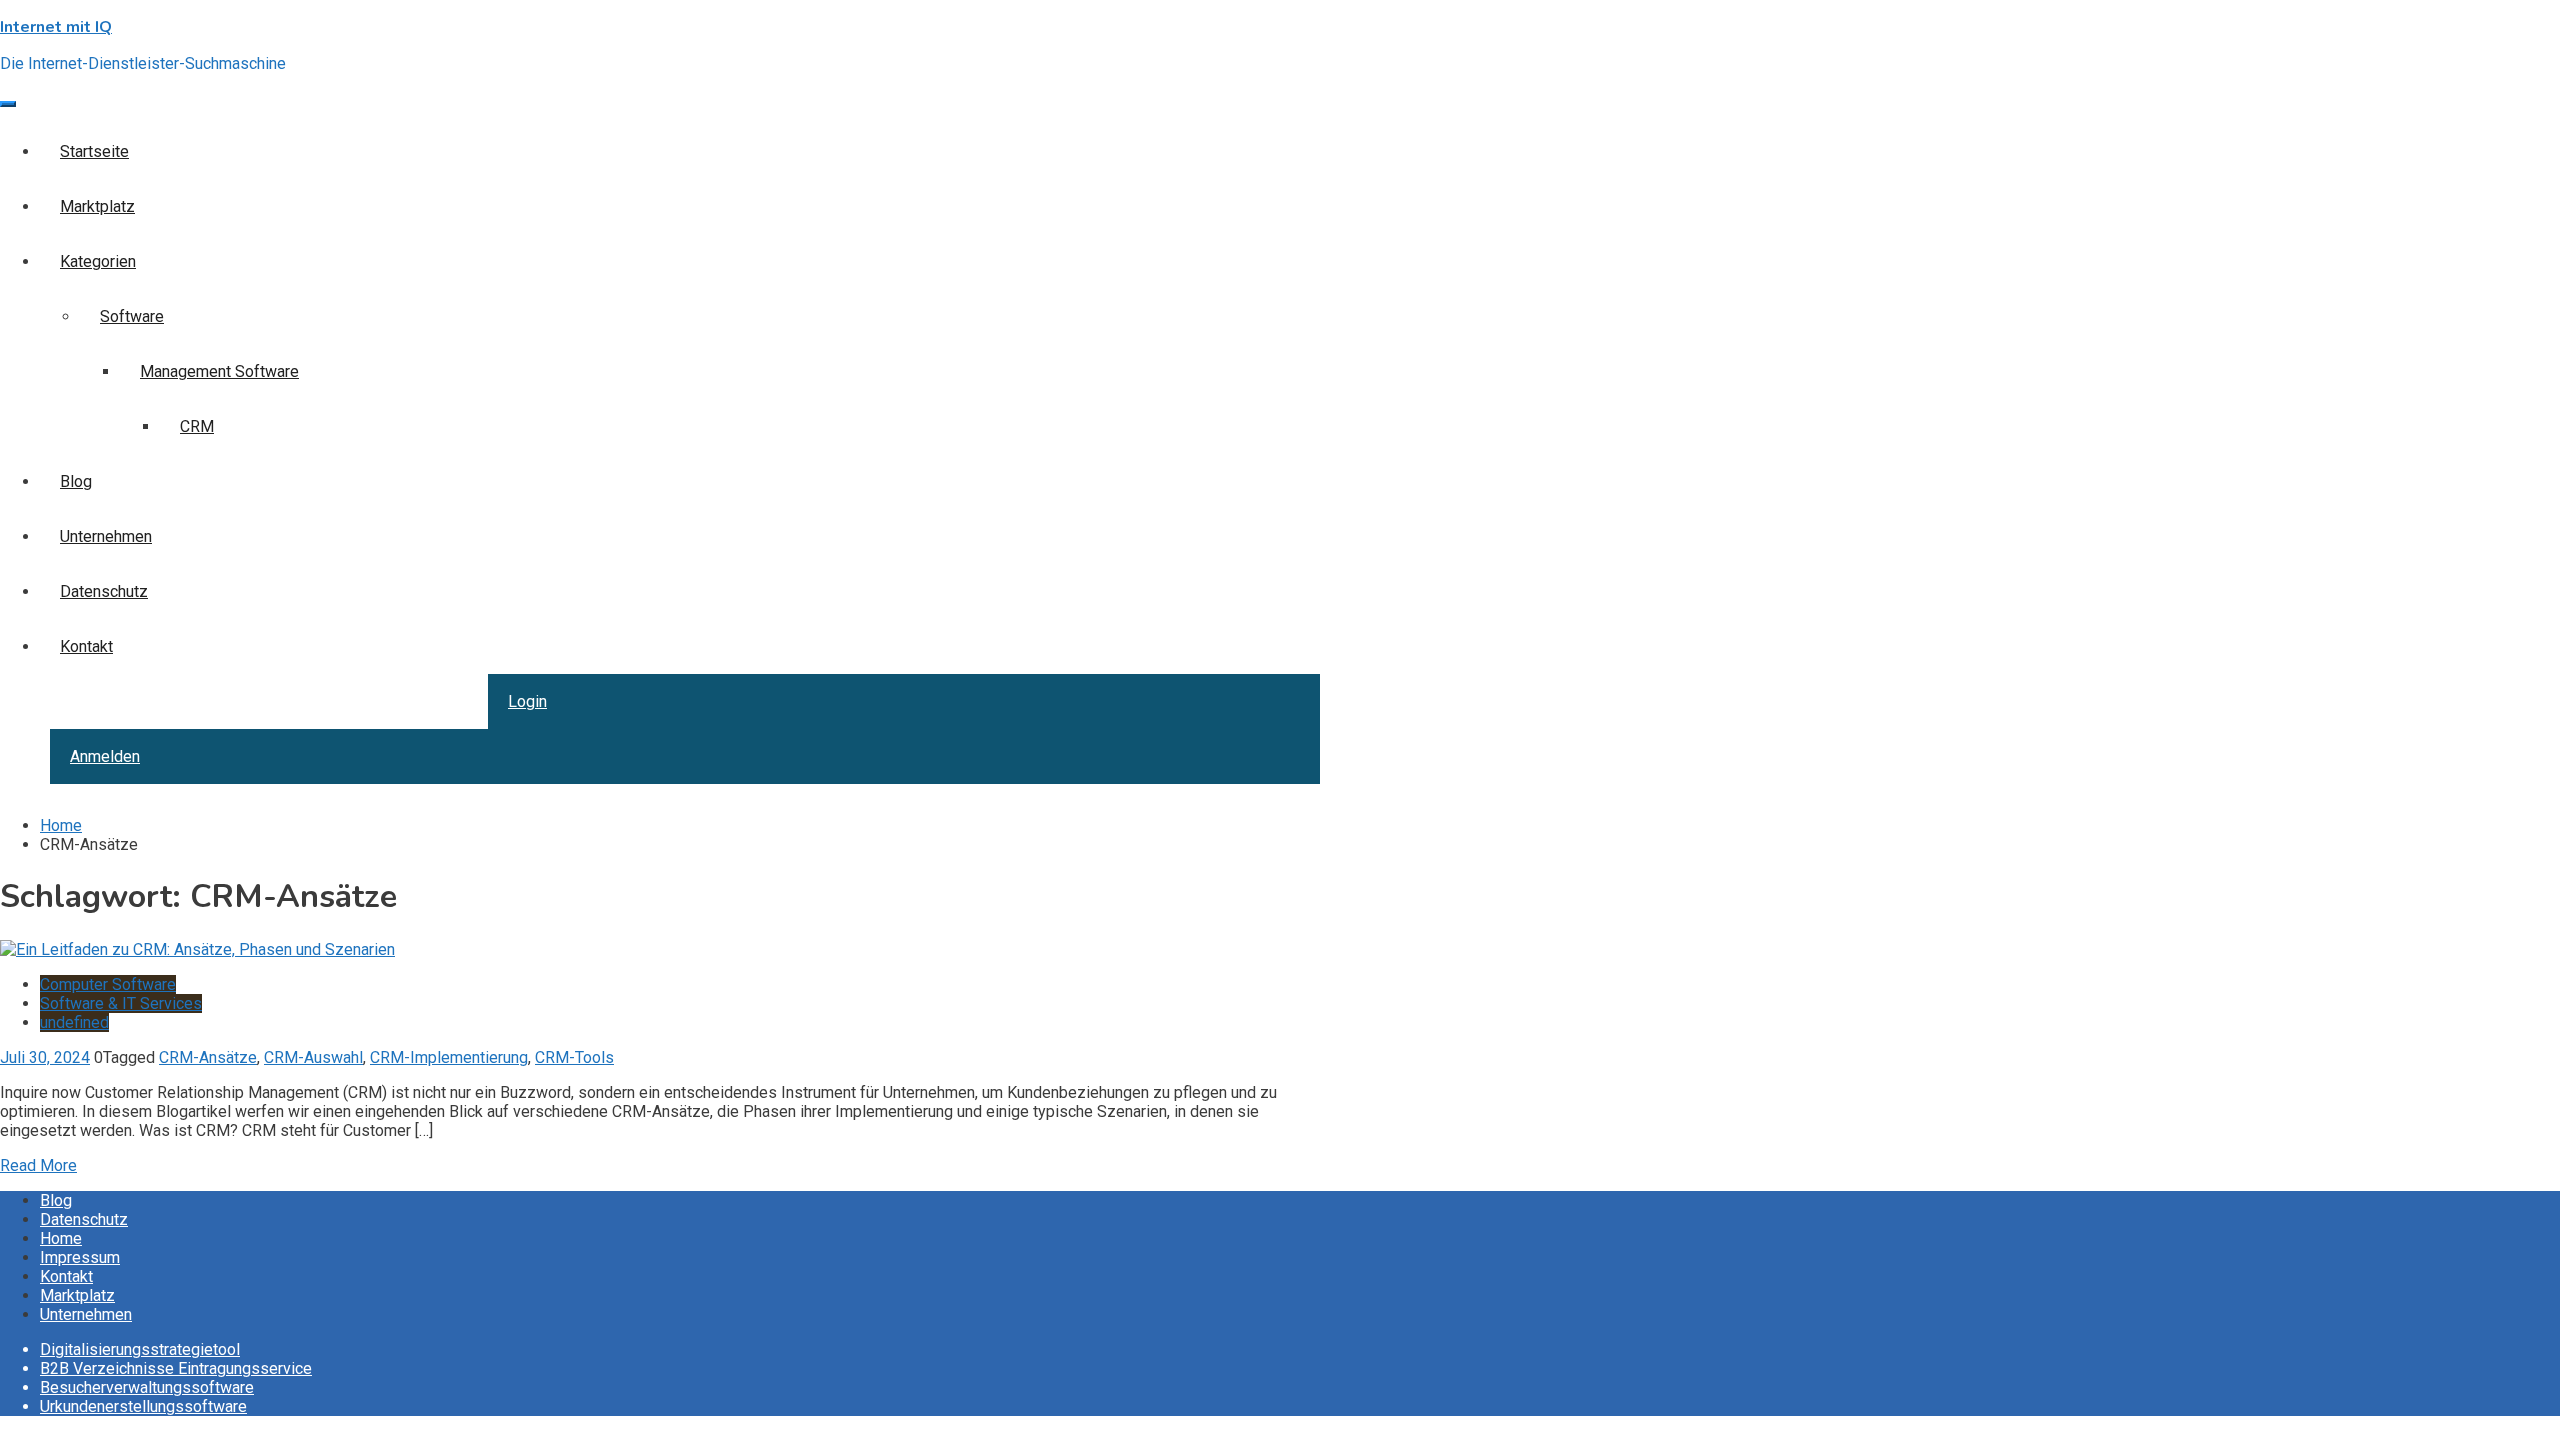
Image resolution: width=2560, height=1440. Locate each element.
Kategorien (98, 261)
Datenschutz (104, 591)
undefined (74, 1022)
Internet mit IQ (56, 27)
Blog (76, 481)
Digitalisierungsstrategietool (140, 1349)
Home (61, 1238)
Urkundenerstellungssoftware (143, 1406)
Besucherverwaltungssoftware (147, 1387)
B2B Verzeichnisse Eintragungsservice (176, 1368)
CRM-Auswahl (313, 1057)
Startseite (94, 151)
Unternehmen (106, 536)
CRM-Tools (574, 1057)
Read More (38, 1165)
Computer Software (108, 984)
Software (132, 316)
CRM (197, 426)
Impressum (80, 1257)
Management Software (219, 371)
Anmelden (105, 756)
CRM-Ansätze (208, 1057)
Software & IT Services (121, 1003)
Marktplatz (97, 206)
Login (527, 701)
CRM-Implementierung (449, 1057)
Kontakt (86, 646)
